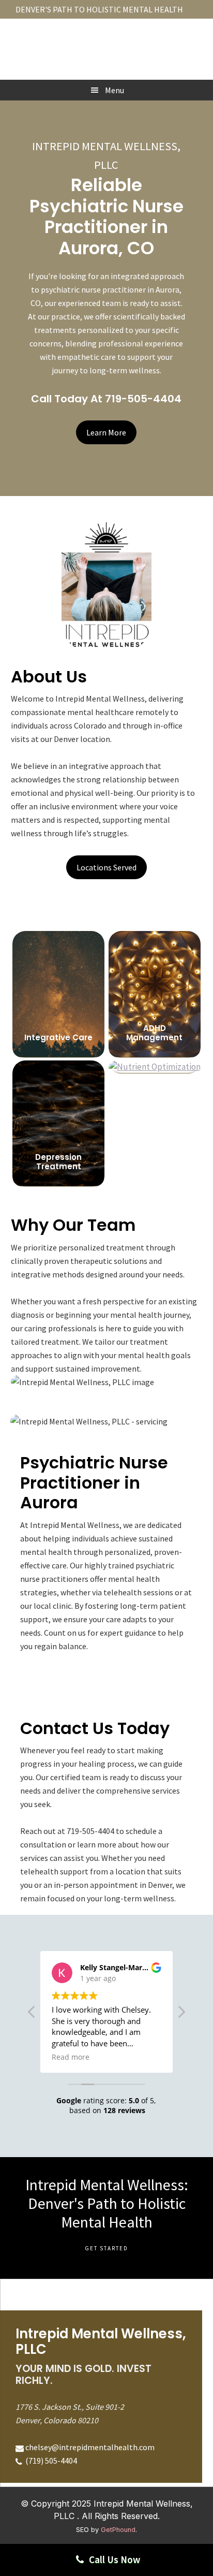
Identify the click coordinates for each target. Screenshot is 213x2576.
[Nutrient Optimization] (155, 1069)
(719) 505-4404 (50, 2461)
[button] (181, 2015)
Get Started (106, 2248)
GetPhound (118, 2530)
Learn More (106, 432)
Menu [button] (115, 90)
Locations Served (106, 867)
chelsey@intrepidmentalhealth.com (90, 2447)
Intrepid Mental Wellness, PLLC (106, 43)
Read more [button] (71, 2057)
